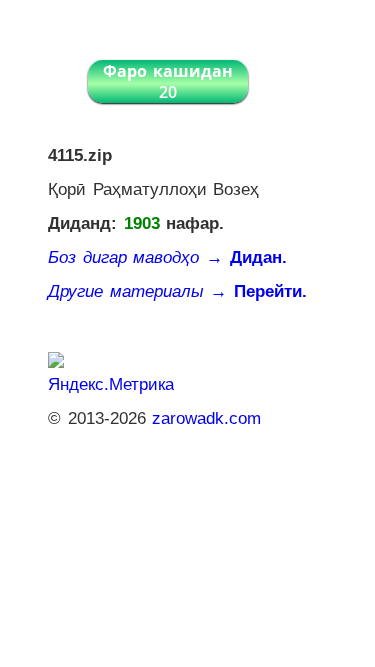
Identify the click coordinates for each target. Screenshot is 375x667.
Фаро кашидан (168, 81)
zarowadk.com (206, 418)
